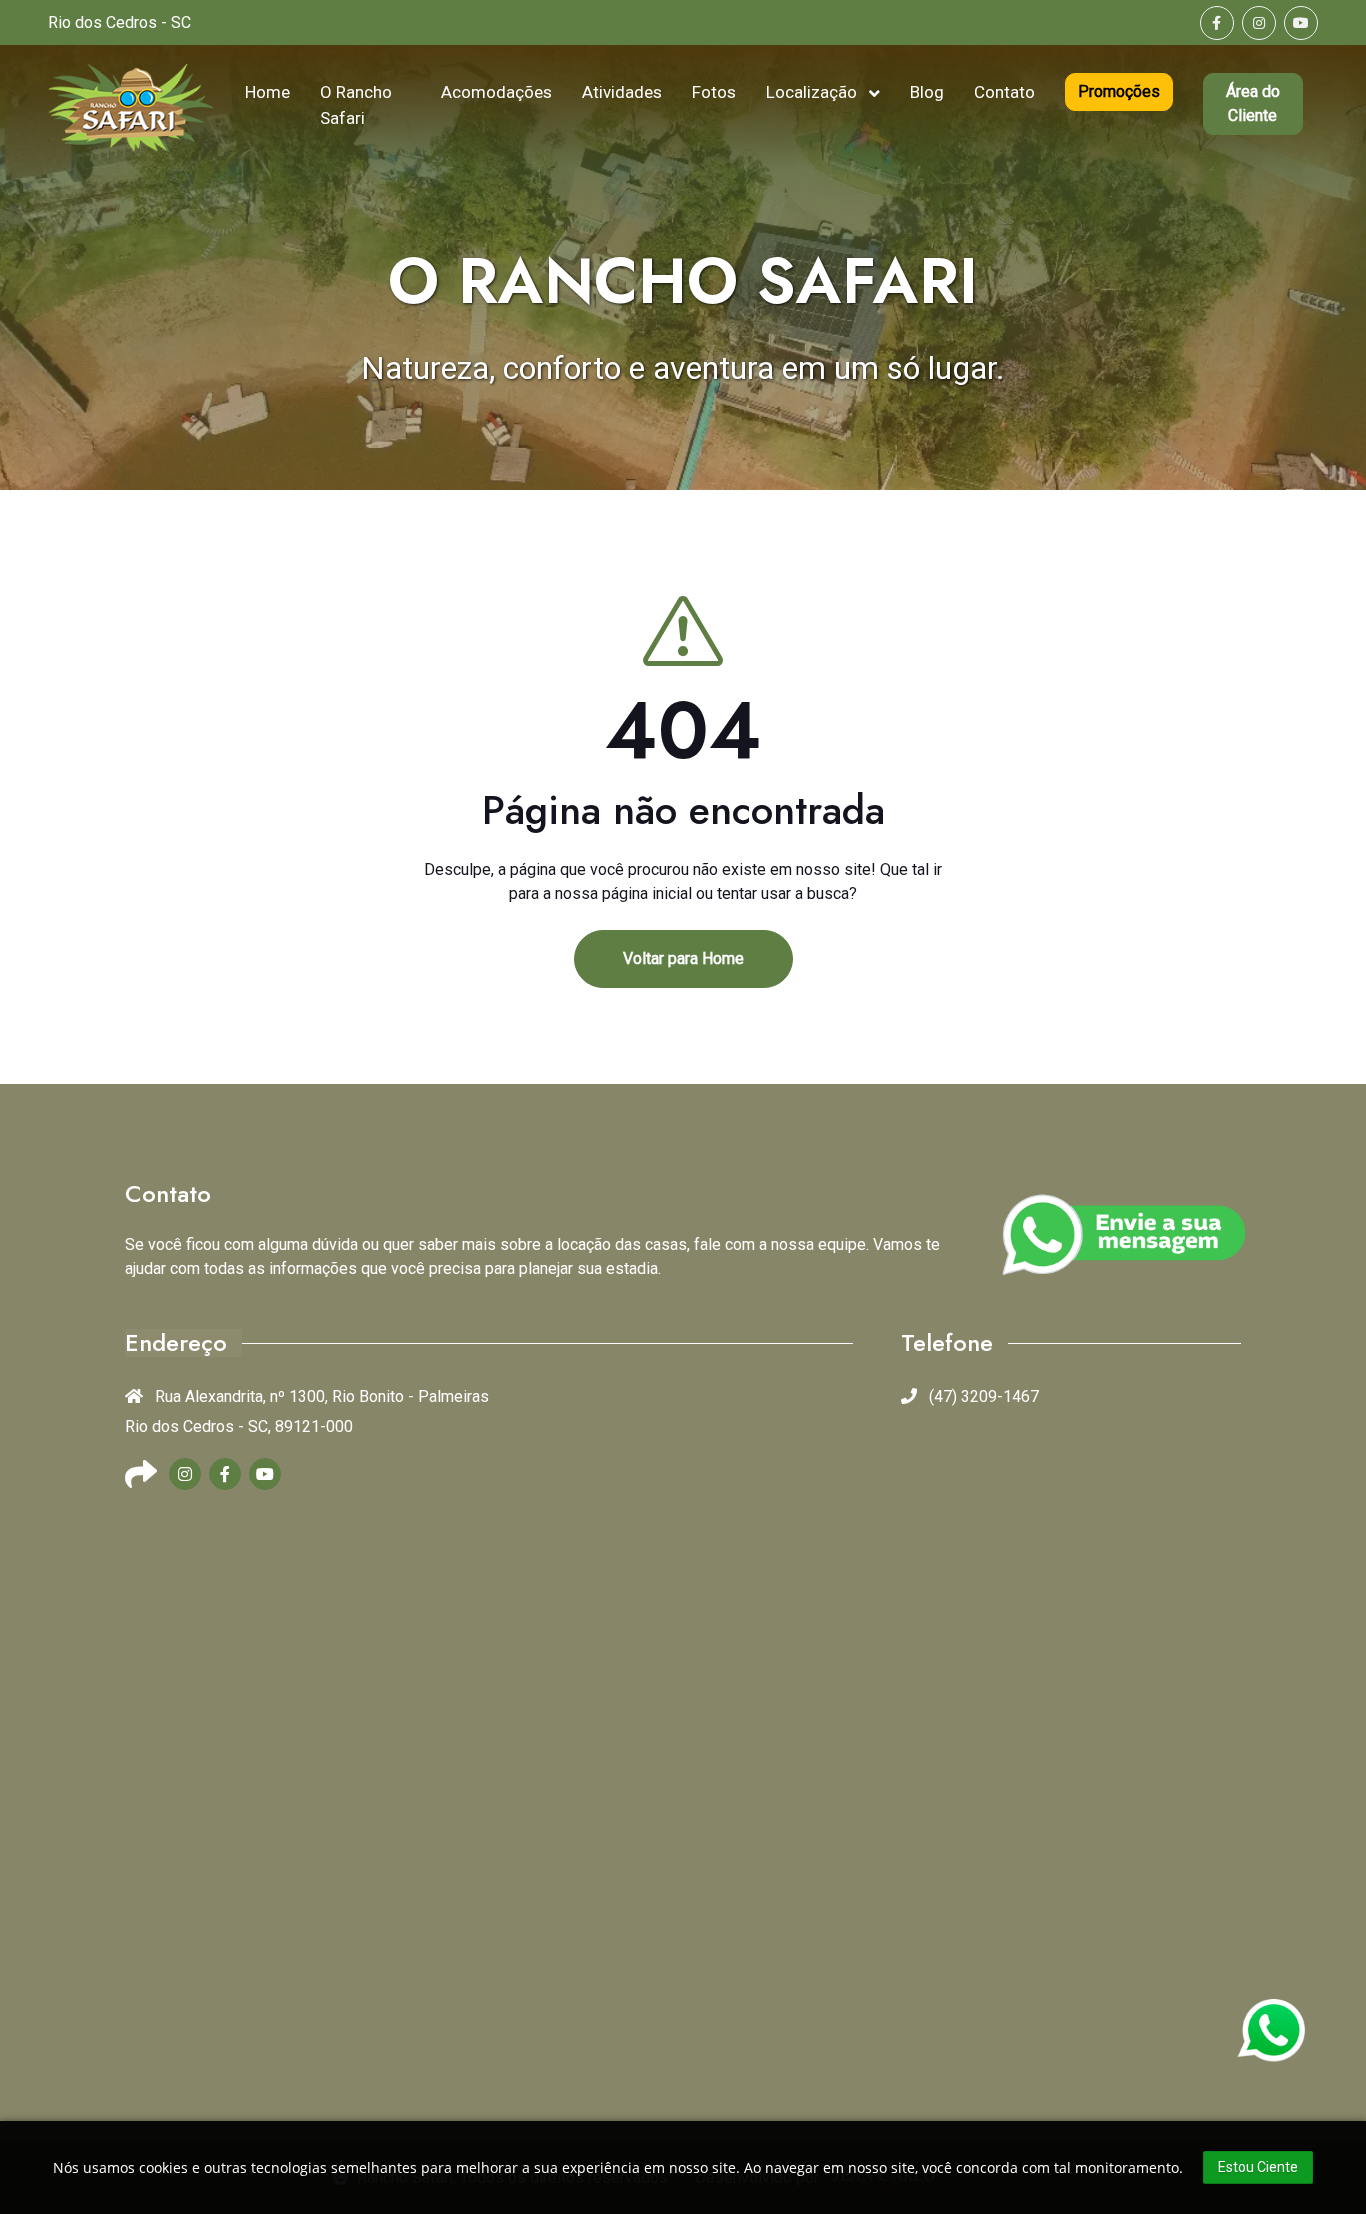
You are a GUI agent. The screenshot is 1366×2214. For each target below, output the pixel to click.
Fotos (714, 92)
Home (267, 92)
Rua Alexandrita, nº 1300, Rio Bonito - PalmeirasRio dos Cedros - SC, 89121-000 (307, 1411)
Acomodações (496, 92)
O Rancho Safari (356, 105)
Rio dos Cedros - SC (119, 22)
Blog (927, 92)
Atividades (622, 92)
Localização (813, 92)
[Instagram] (1259, 23)
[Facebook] (1217, 23)
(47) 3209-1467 (982, 1396)
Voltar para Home (683, 958)
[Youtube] (1301, 23)
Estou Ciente (1258, 2167)
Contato (1004, 92)
